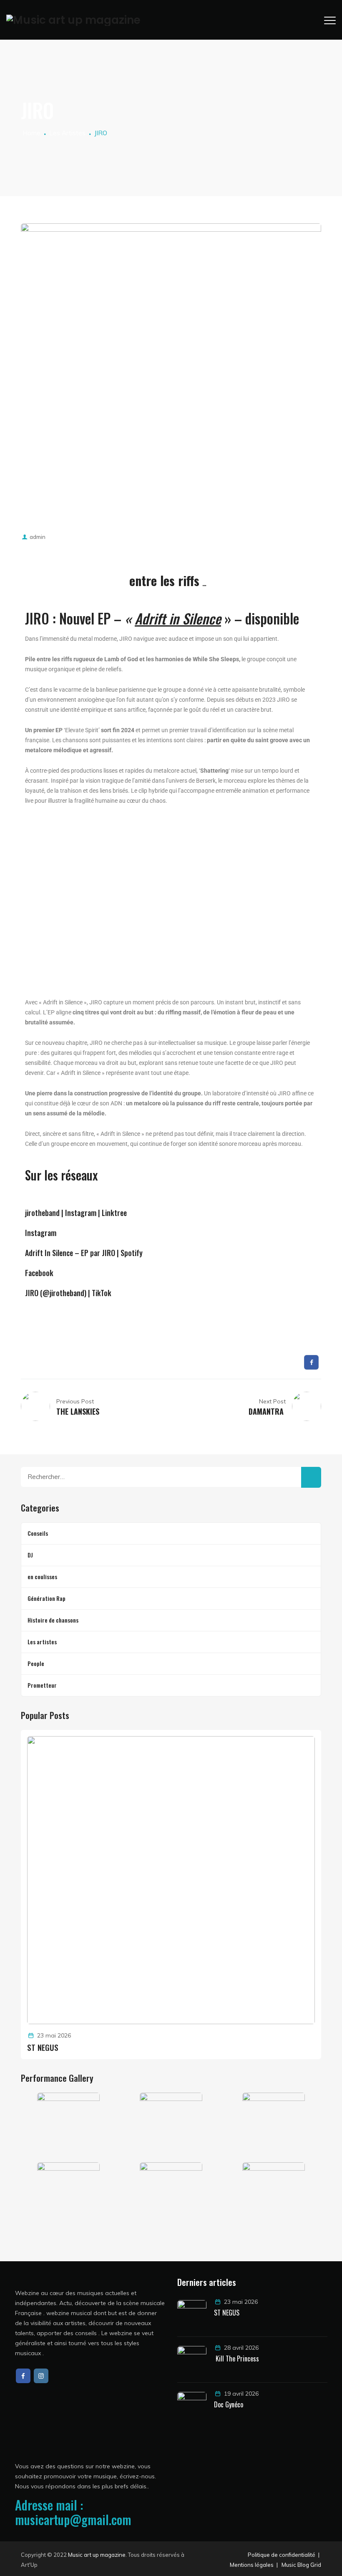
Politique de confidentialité (282, 2555)
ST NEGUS (43, 2047)
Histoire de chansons (53, 1620)
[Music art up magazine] (73, 20)
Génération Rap (47, 1598)
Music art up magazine (97, 2555)
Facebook (39, 1273)
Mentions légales (252, 2565)
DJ (30, 1555)
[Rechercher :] (171, 1477)
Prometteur (42, 1685)
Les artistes (42, 1642)
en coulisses (42, 1576)
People (36, 1663)
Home (31, 133)
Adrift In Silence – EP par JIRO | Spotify (84, 1253)
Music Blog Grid (301, 2565)
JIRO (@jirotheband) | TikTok (68, 1293)
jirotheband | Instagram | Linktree (76, 1213)
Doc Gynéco (229, 2404)
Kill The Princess (236, 2359)
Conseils (38, 1533)
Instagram (41, 1233)
